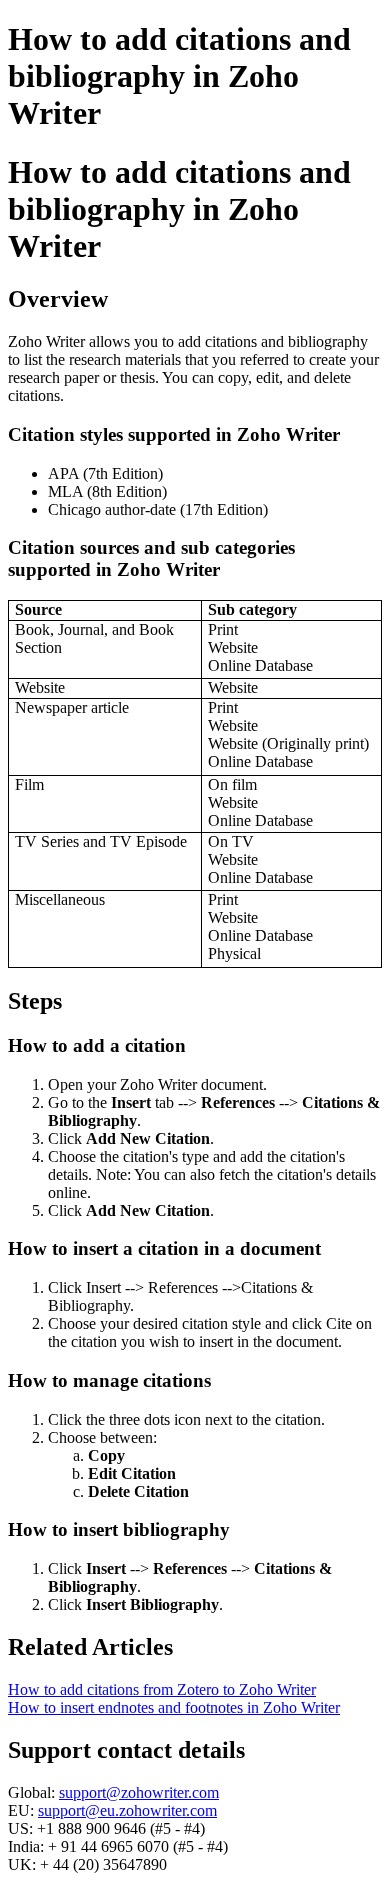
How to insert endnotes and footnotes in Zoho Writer (174, 1707)
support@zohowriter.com (139, 1792)
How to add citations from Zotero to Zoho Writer (162, 1689)
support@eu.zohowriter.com (127, 1810)
